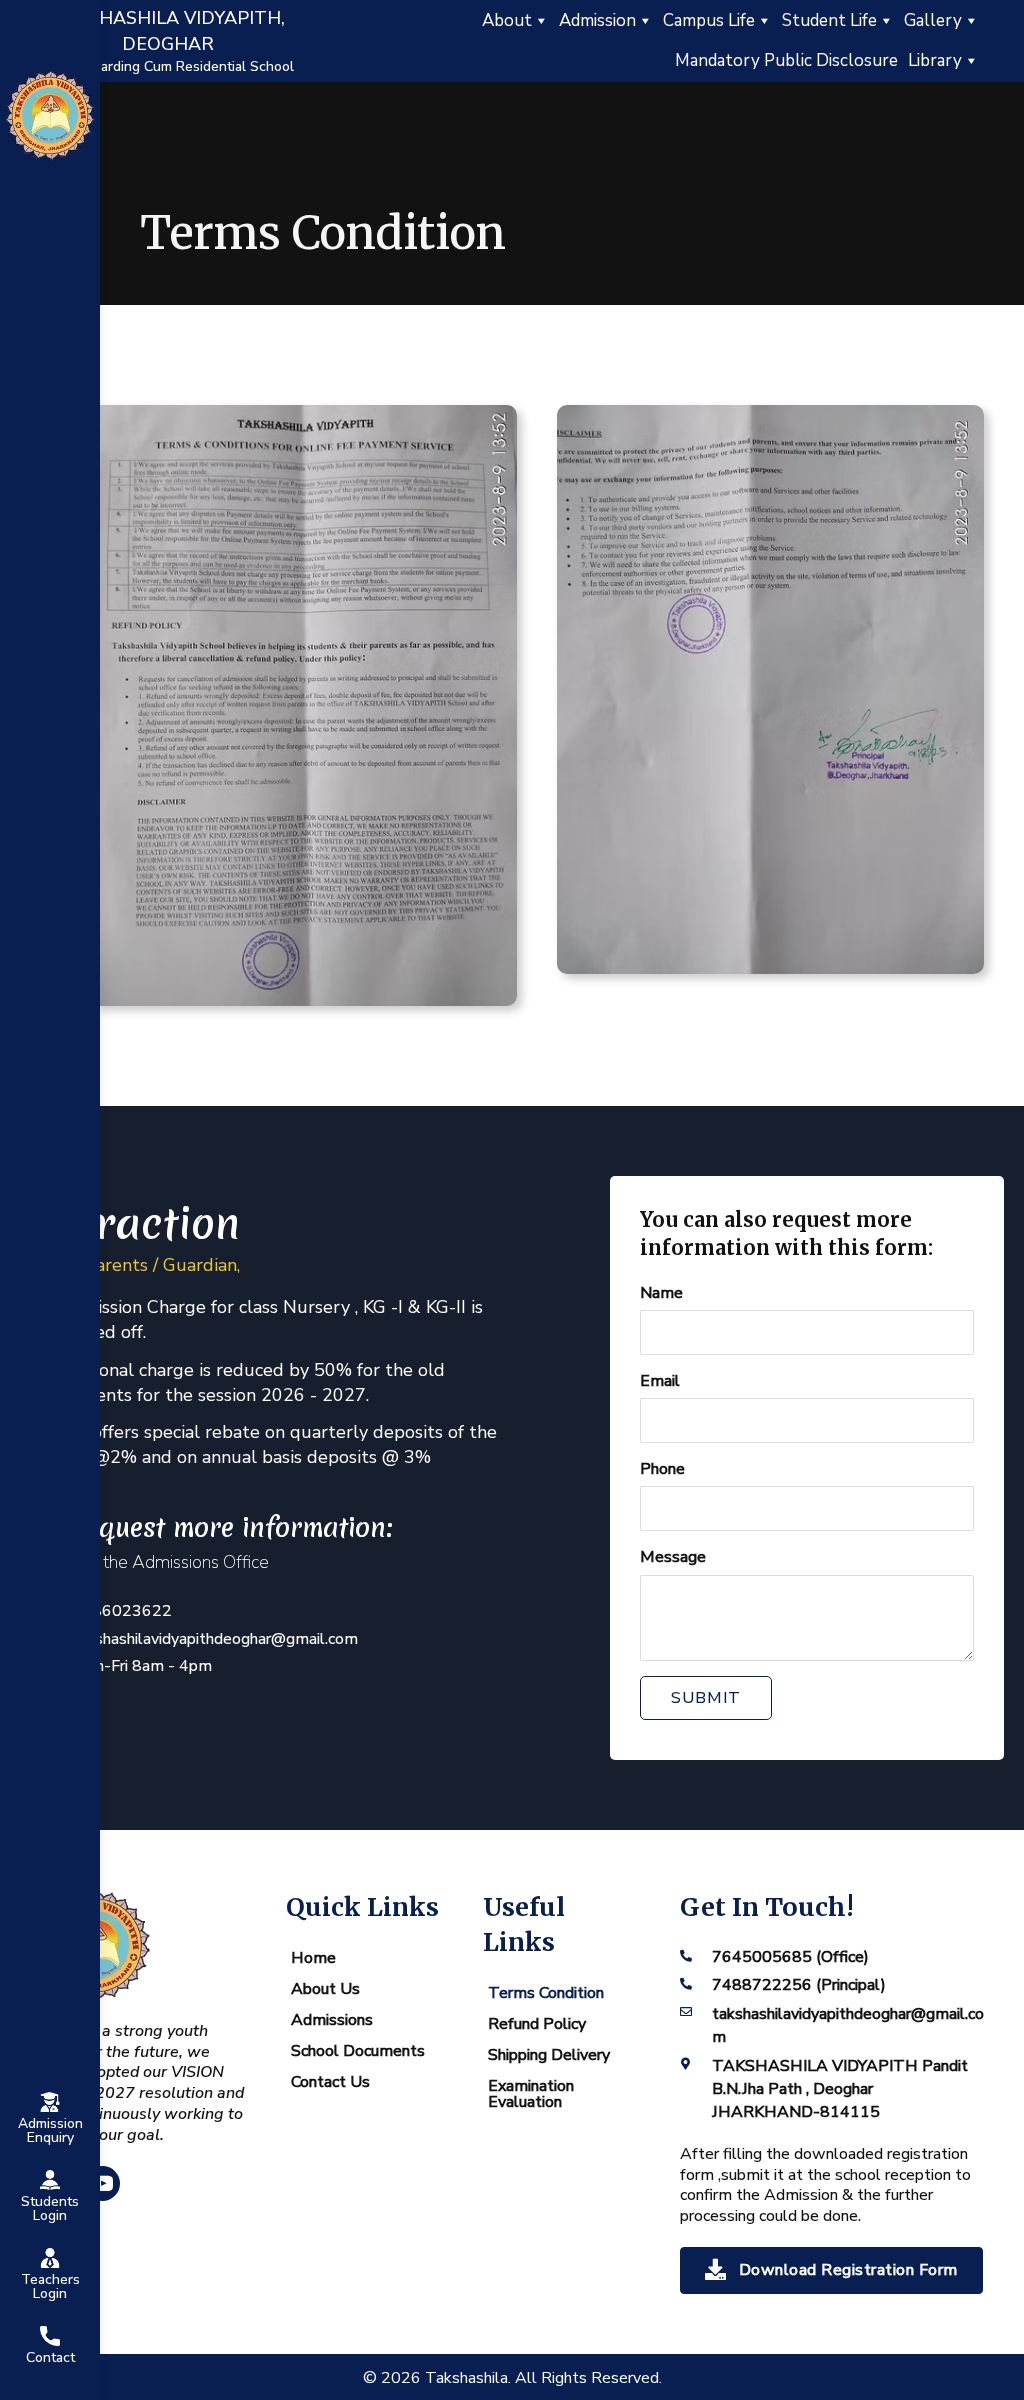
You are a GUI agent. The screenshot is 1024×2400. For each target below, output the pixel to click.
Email (660, 1381)
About (507, 20)
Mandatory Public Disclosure (786, 60)
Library (935, 60)
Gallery (933, 20)
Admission (597, 20)
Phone (662, 1469)
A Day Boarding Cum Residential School (168, 66)
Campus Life (709, 20)
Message (673, 1557)
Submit (705, 1698)
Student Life (829, 20)
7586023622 (122, 1611)
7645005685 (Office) (790, 1957)
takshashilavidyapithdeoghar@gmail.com (215, 1639)
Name (661, 1293)
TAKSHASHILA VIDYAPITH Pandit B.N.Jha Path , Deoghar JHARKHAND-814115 (840, 2089)
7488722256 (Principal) (799, 1985)
